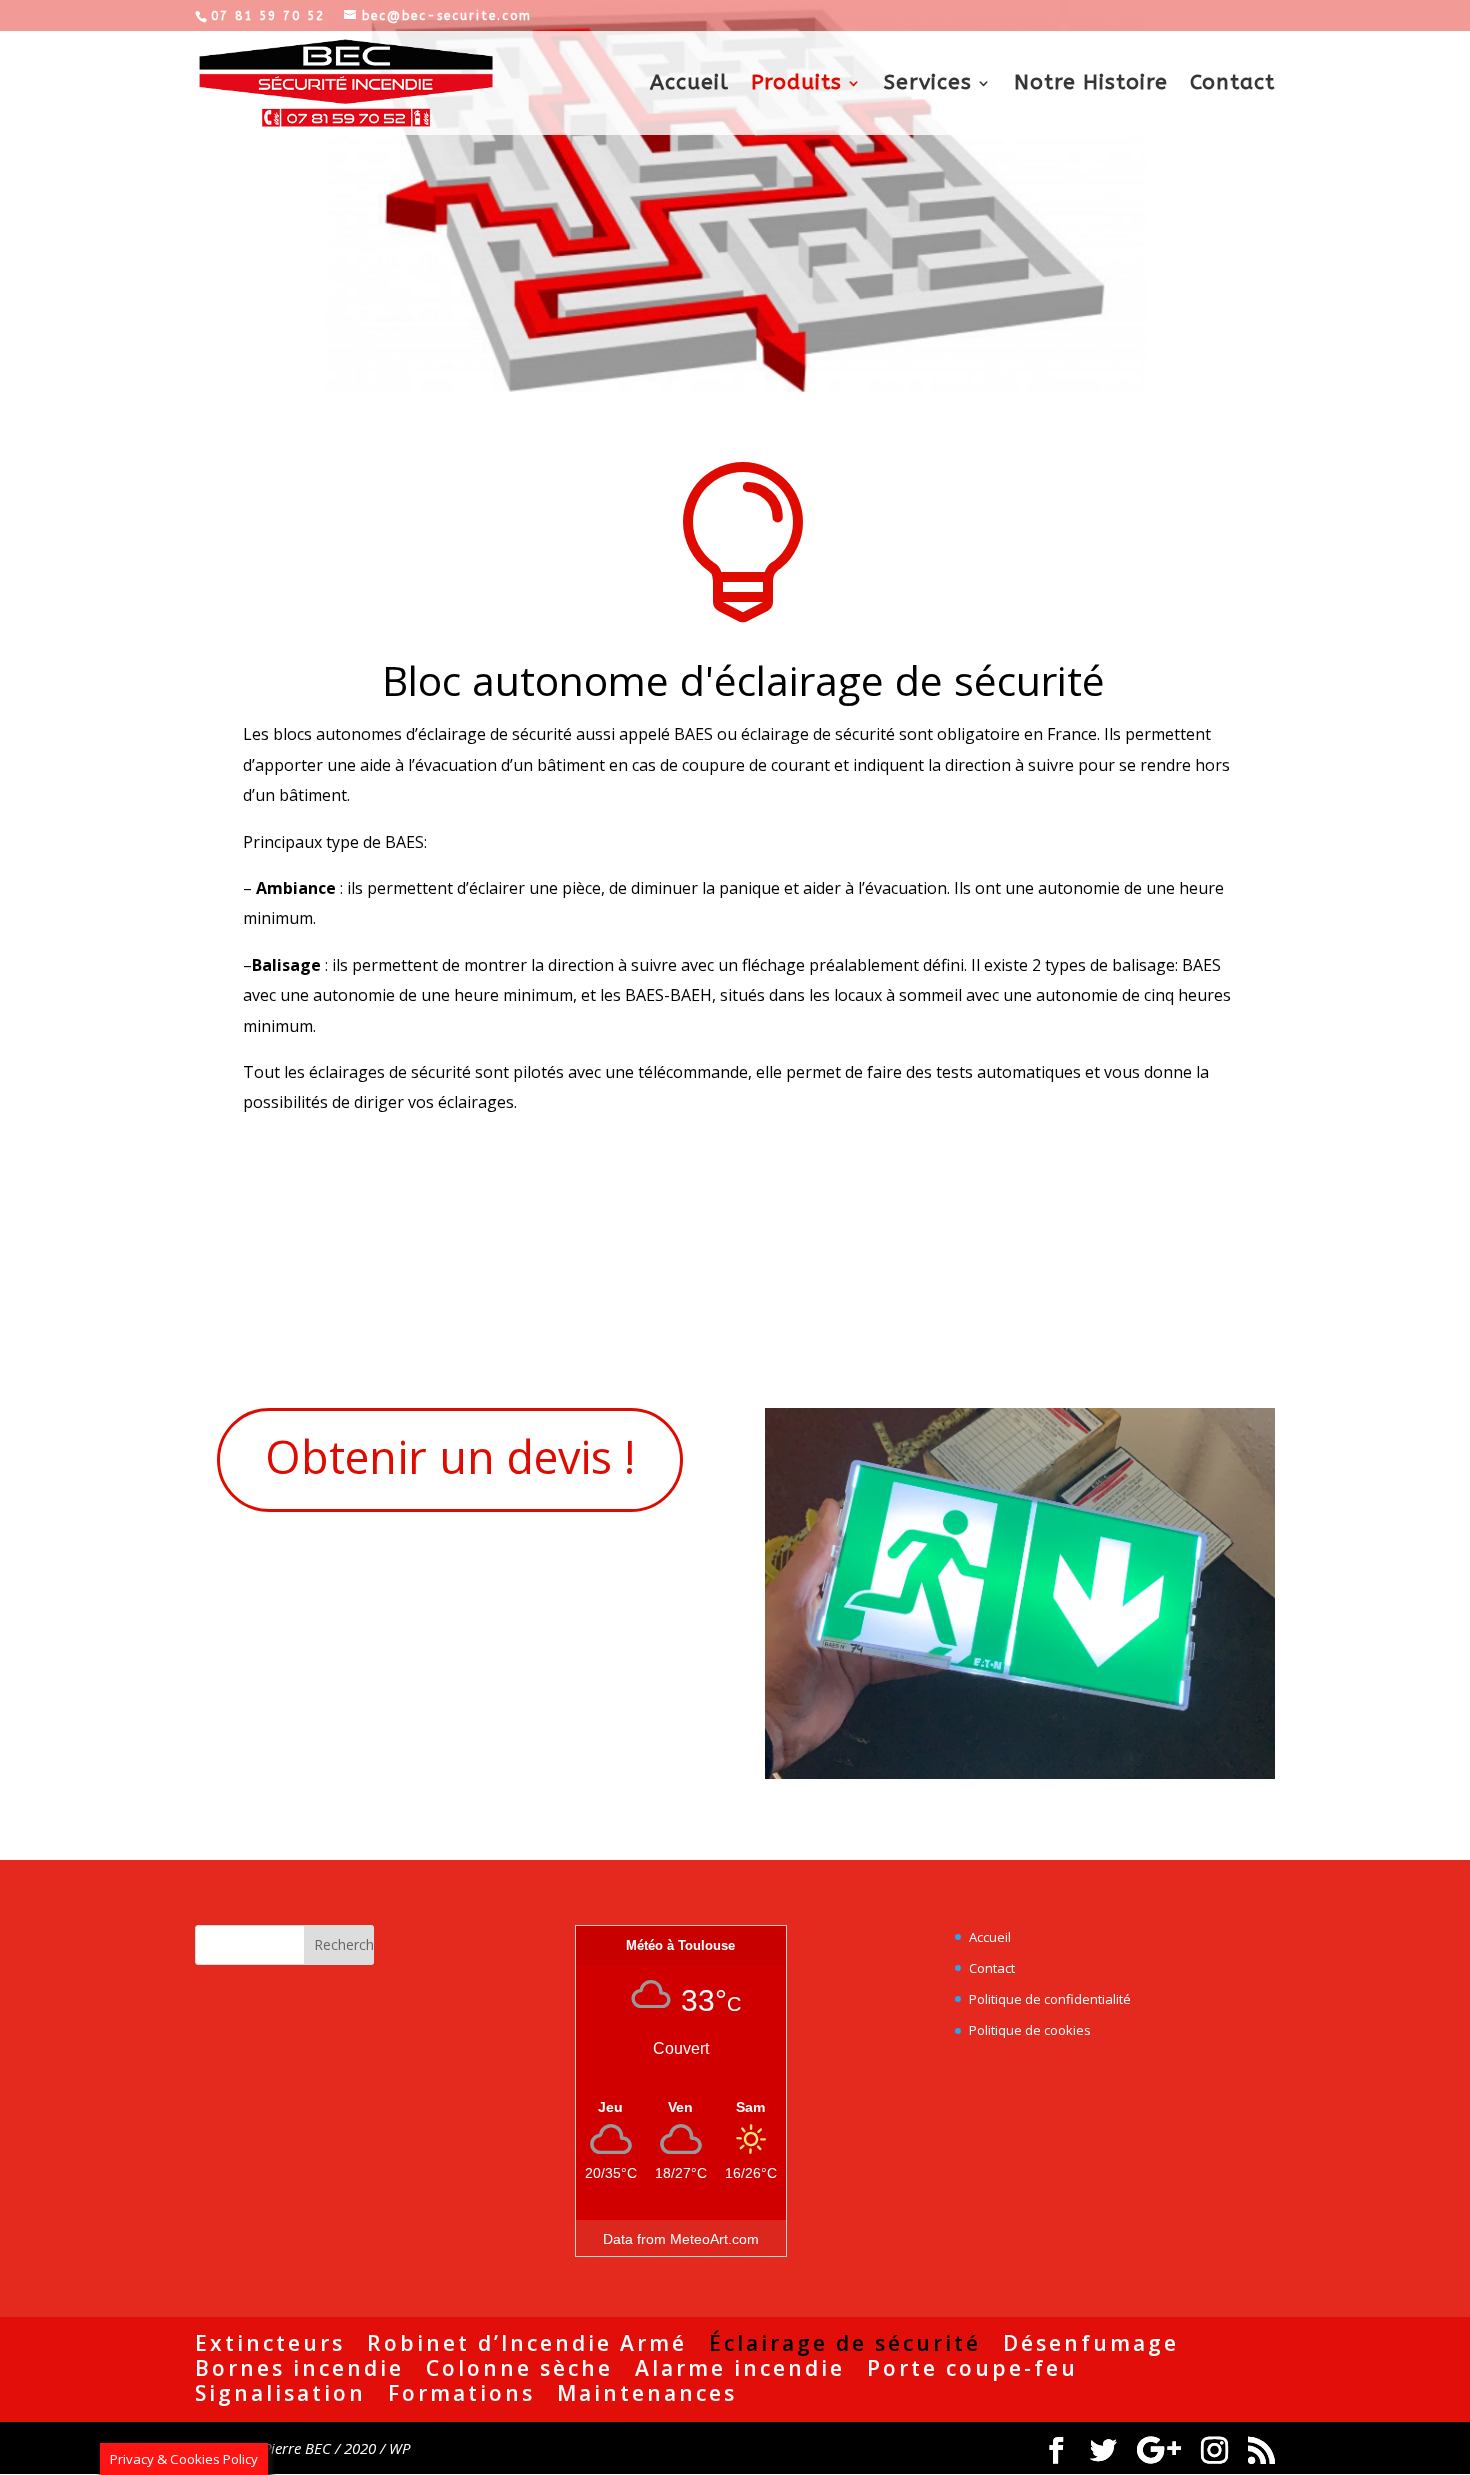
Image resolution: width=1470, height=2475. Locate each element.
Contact (1232, 85)
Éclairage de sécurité (845, 2343)
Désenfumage (1091, 2343)
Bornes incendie (299, 2368)
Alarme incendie (740, 2368)
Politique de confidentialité (1050, 1999)
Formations (461, 2393)
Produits (796, 85)
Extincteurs (270, 2343)
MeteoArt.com (714, 2239)
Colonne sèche (519, 2368)
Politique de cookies (1030, 2030)
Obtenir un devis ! (450, 1456)
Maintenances (647, 2393)
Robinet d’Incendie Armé (527, 2343)
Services (928, 85)
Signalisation (280, 2393)
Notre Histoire (1091, 85)
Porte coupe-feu (972, 2368)
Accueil (689, 85)
